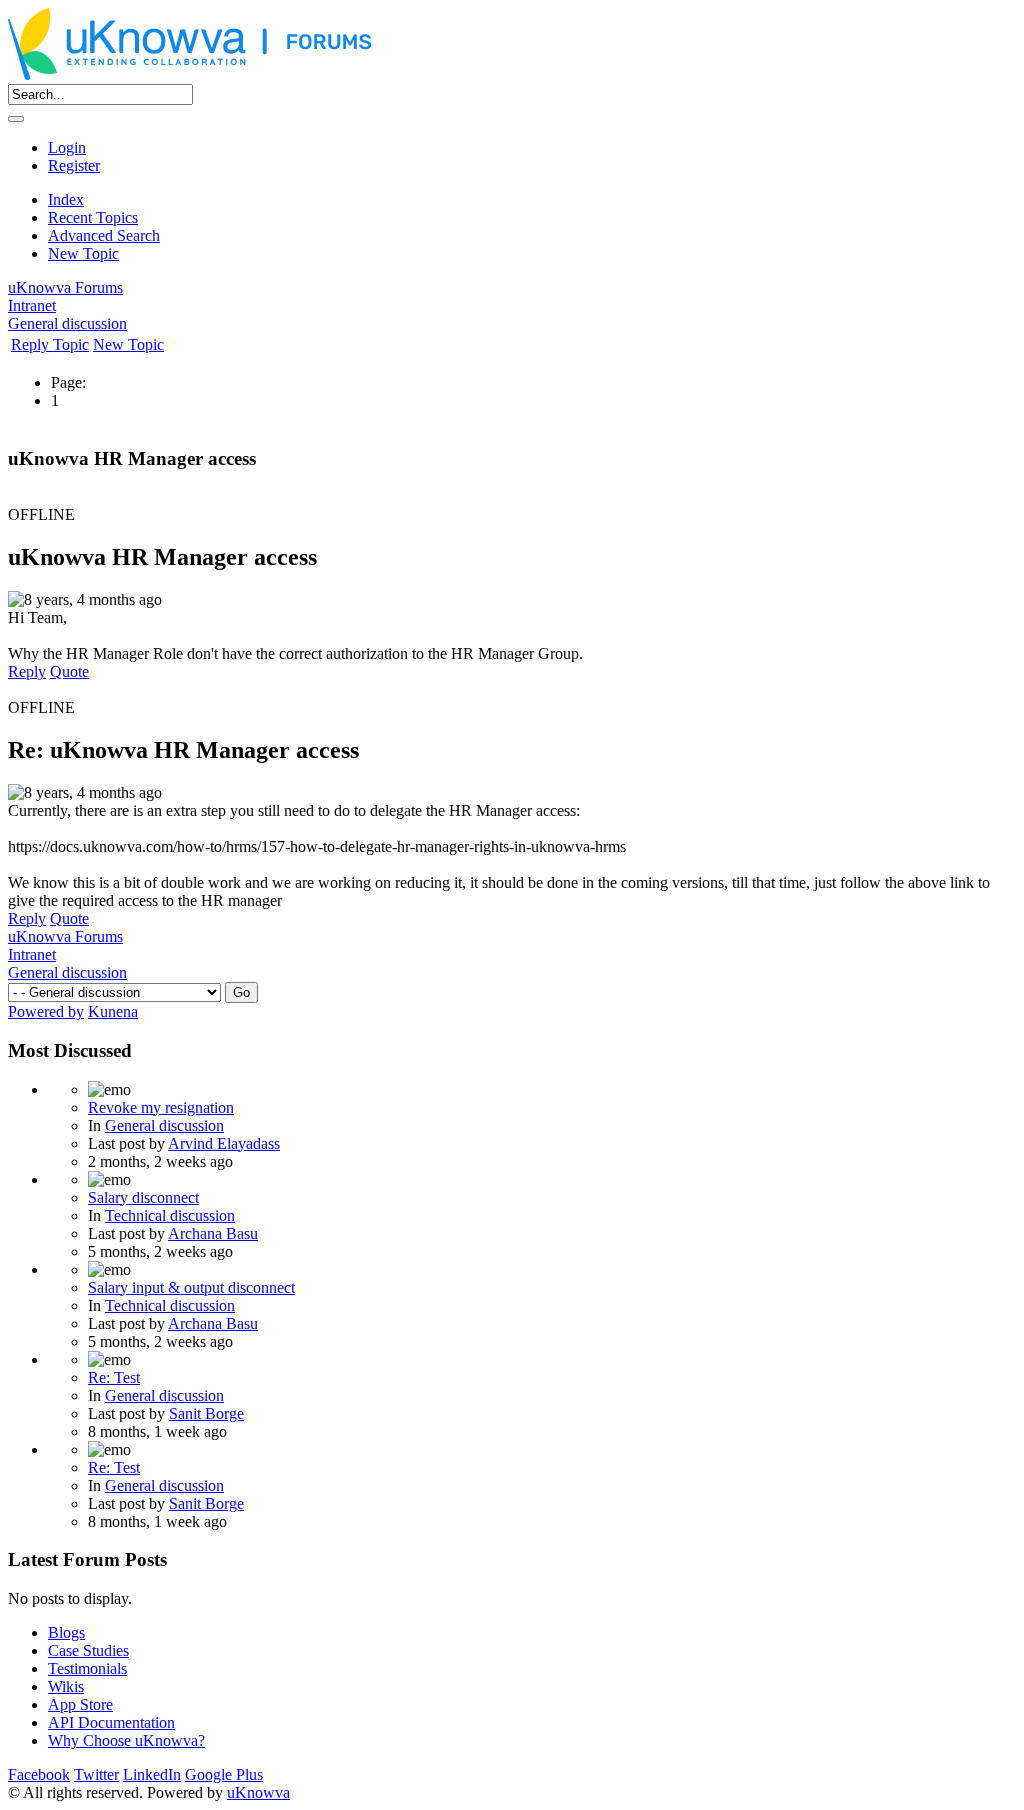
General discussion (67, 323)
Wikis (66, 1686)
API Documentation (111, 1722)
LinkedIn (152, 1774)
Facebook (39, 1774)
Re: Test (114, 1377)
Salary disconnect (143, 1197)
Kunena (113, 1011)
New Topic (83, 253)
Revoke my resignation (161, 1107)
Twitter (96, 1774)
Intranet (32, 305)
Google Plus (224, 1774)
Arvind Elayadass (224, 1143)
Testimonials (87, 1668)
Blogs (66, 1632)
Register (74, 165)
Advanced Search (104, 235)
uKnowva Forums (65, 287)
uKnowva (258, 1792)
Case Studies (88, 1650)
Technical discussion (170, 1215)
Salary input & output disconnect (191, 1287)
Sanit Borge (206, 1413)
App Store (80, 1704)
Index (66, 199)
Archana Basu (213, 1233)
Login (67, 147)
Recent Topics (93, 217)
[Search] (16, 119)
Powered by (46, 1011)
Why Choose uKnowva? (126, 1740)
